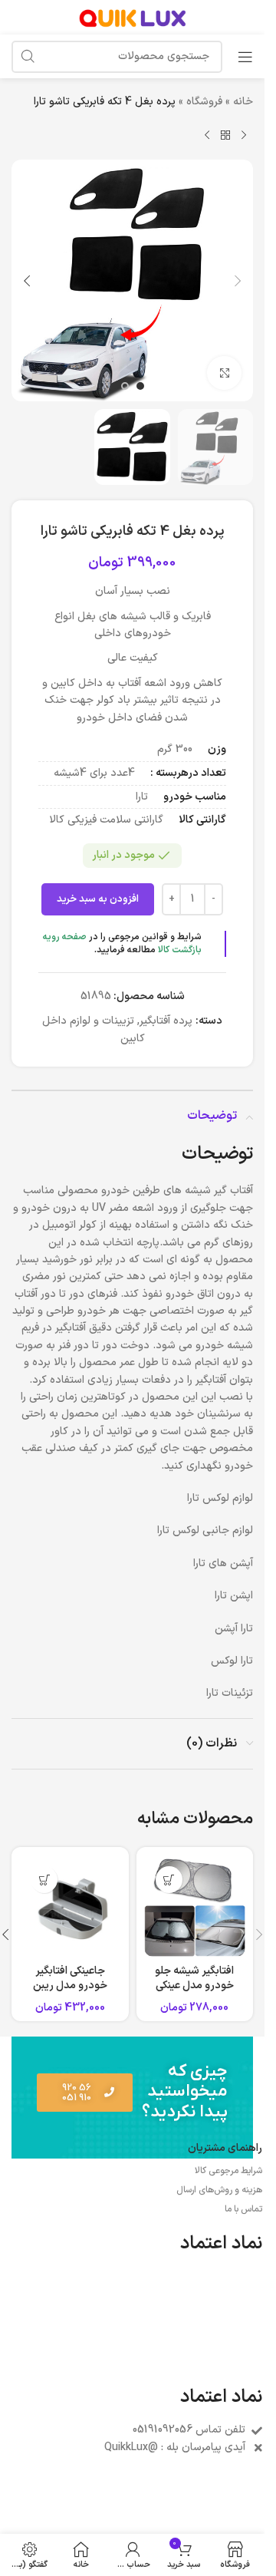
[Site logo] (133, 16)
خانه (243, 102)
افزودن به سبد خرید (98, 899)
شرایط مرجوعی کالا (228, 2171)
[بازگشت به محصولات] (225, 135)
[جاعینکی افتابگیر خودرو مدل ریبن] (70, 1906)
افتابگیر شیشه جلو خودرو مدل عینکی (194, 1979)
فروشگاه (204, 102)
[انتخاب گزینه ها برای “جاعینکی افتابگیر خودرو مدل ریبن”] (44, 1880)
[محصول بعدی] (207, 135)
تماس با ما (243, 2209)
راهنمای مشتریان (225, 2148)
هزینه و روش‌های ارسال (219, 2190)
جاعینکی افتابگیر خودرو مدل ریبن (70, 1979)
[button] (238, 281)
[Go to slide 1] (140, 386)
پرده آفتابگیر (166, 1021)
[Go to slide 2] (125, 386)
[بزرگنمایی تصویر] (224, 373)
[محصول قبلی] (244, 135)
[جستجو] (28, 57)
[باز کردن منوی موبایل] (245, 57)
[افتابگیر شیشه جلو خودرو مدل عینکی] (195, 1906)
